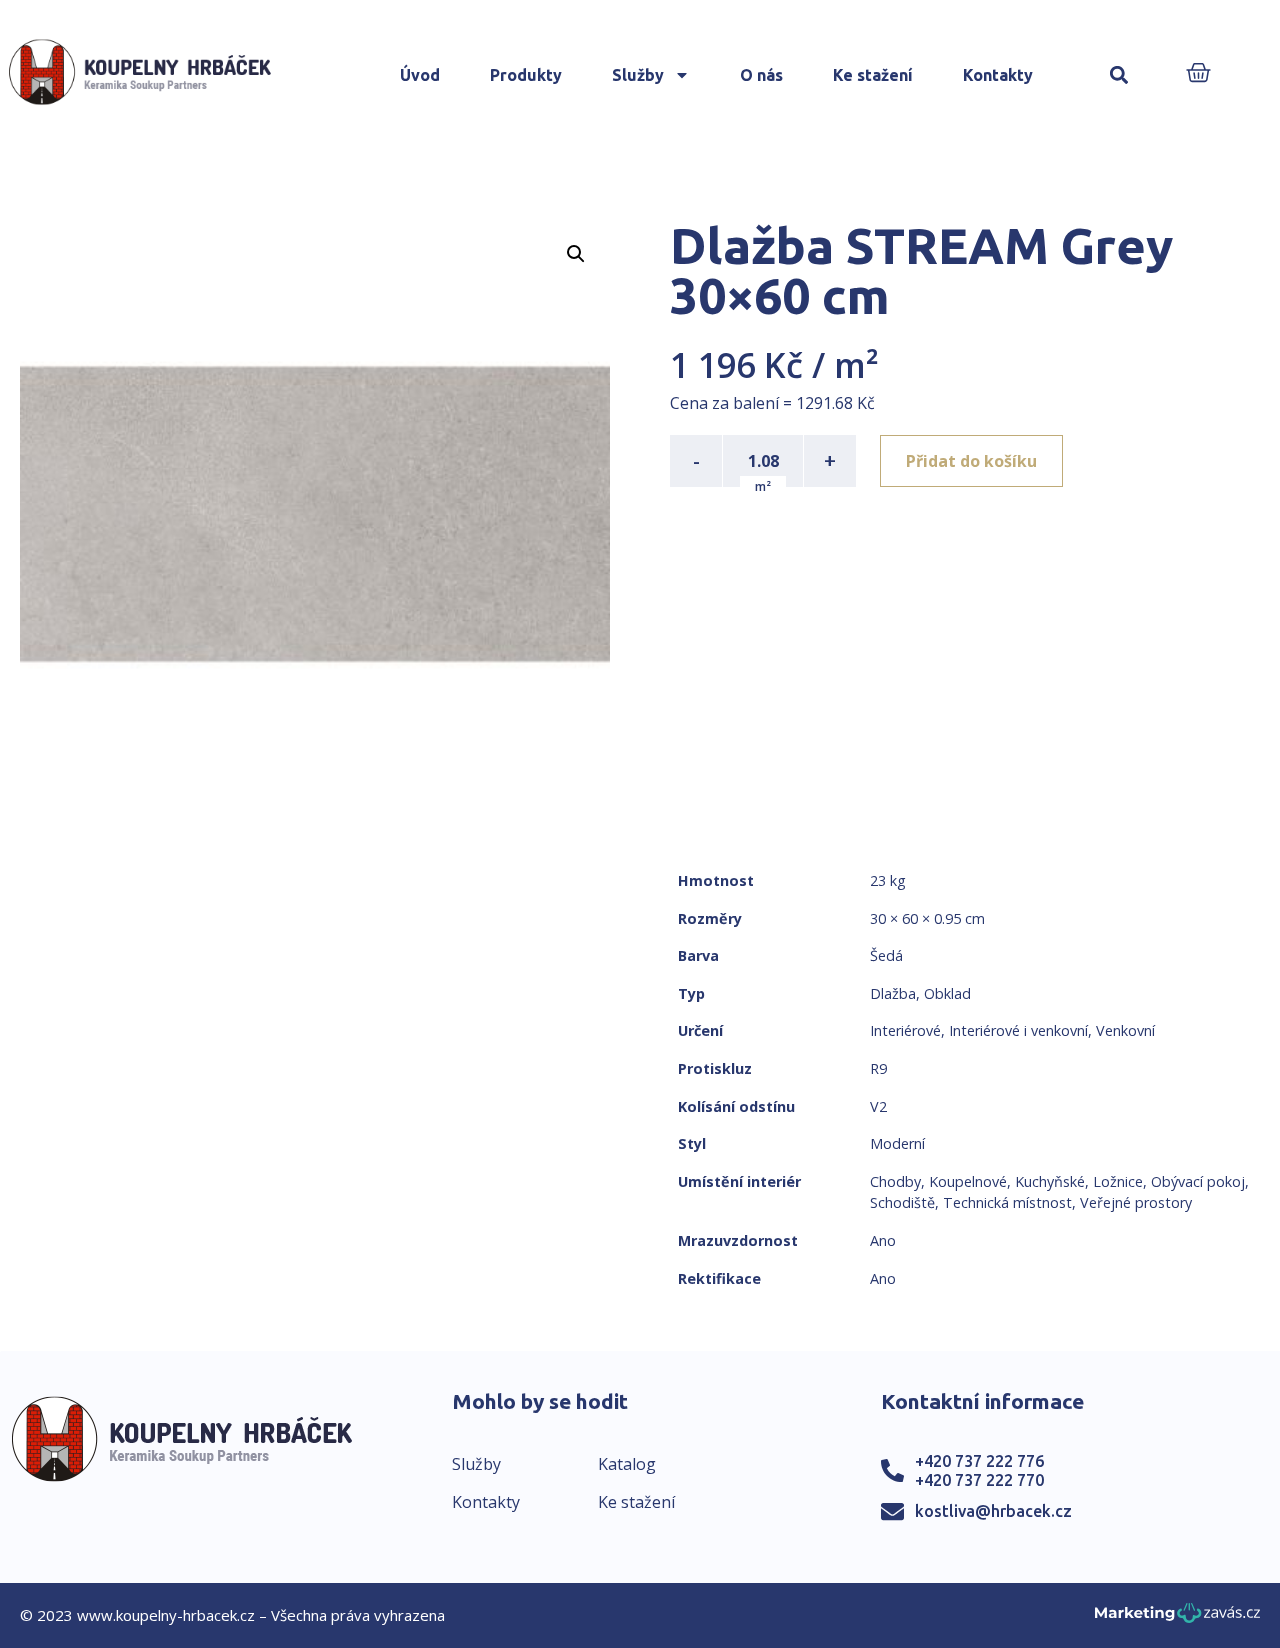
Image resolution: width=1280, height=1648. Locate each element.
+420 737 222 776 (979, 1461)
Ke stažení (873, 75)
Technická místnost (1007, 1202)
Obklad (947, 993)
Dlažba (893, 993)
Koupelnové (968, 1181)
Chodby (895, 1181)
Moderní (897, 1143)
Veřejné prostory (1136, 1202)
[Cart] (1198, 74)
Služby (638, 75)
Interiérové (905, 1030)
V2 (878, 1106)
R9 (878, 1068)
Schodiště (902, 1202)
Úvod (420, 75)
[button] (1119, 75)
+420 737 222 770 (979, 1480)
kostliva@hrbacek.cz (993, 1511)
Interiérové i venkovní (1018, 1030)
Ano (883, 1240)
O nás (761, 75)
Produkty (526, 75)
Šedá (886, 955)
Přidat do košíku (971, 461)
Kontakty (998, 75)
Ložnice (1118, 1181)
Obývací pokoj (1198, 1181)
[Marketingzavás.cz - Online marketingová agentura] (1177, 1618)
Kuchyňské (1050, 1181)
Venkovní (1125, 1030)
